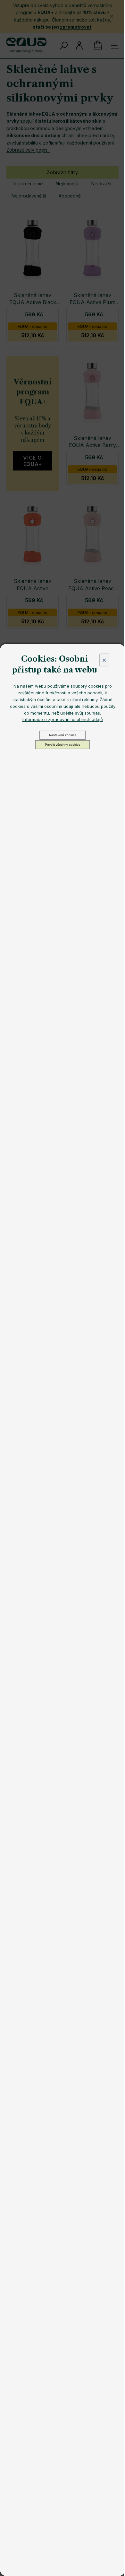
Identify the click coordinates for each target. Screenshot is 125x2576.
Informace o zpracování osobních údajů (63, 719)
